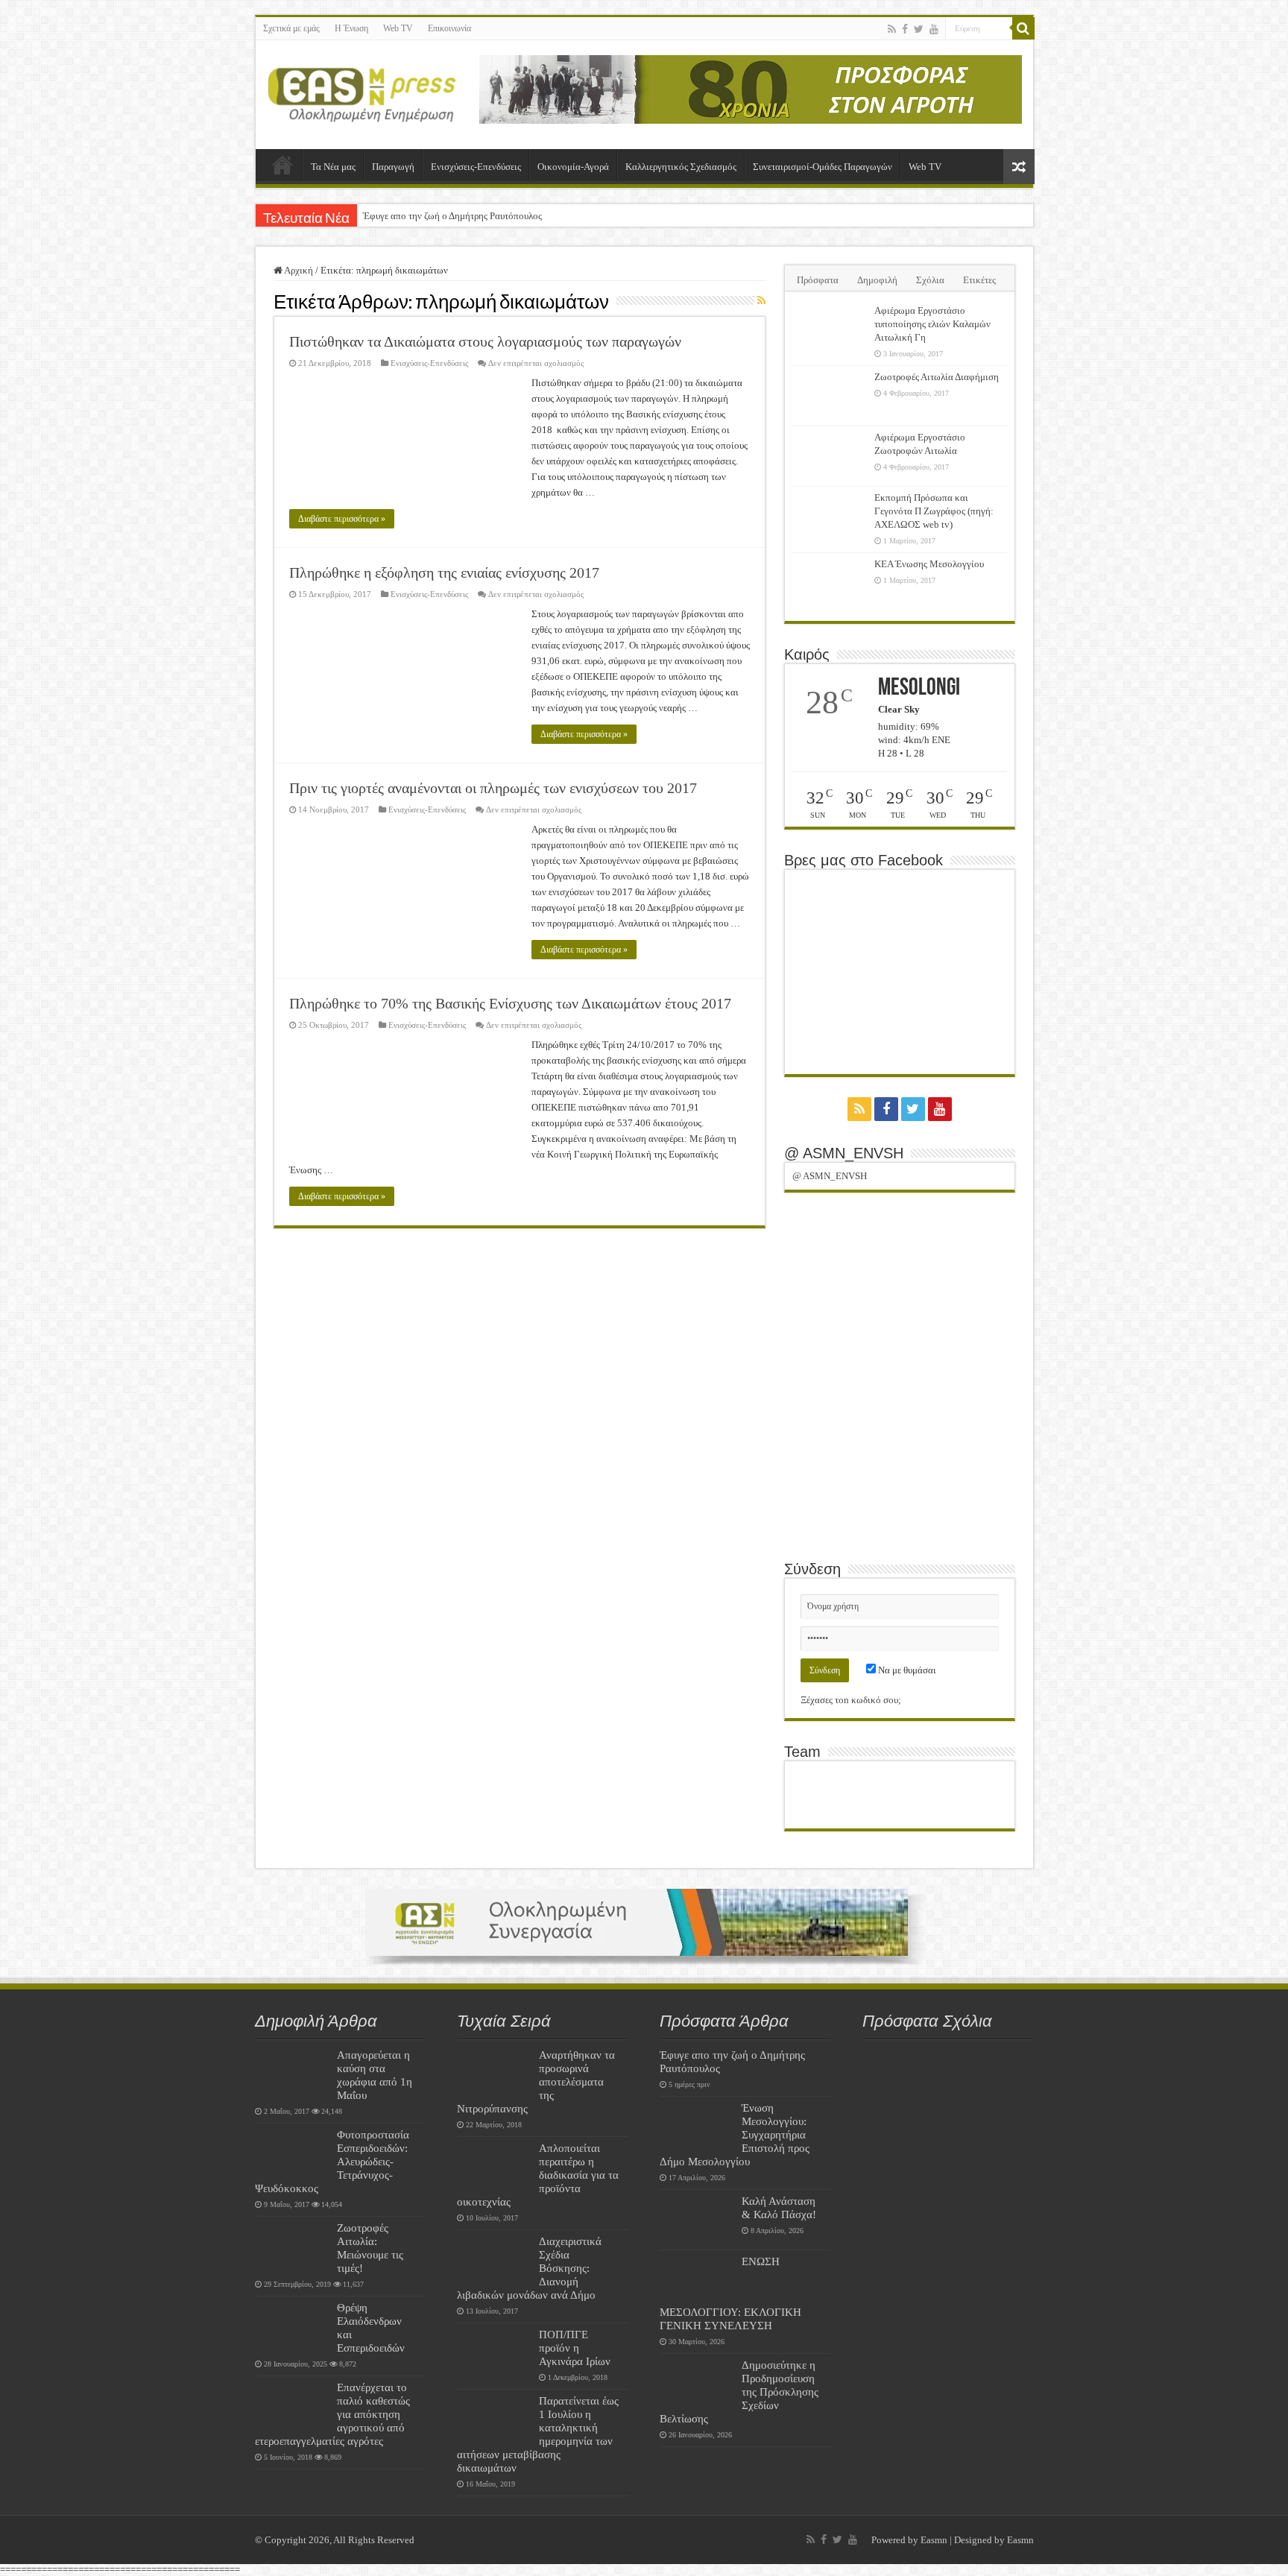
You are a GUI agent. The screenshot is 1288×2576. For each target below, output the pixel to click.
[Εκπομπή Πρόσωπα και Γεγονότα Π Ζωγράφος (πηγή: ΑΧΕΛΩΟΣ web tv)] (830, 517)
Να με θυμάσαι (906, 1670)
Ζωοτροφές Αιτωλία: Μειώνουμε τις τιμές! (370, 2248)
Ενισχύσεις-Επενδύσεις (476, 167)
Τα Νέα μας (333, 167)
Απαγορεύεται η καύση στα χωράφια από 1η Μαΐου (375, 2075)
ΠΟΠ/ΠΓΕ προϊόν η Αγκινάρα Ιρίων (575, 2348)
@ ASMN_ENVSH (844, 1153)
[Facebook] (905, 29)
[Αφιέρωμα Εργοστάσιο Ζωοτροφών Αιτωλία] (830, 456)
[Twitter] (919, 29)
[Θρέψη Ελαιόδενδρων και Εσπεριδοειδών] (292, 2326)
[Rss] (892, 29)
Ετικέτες (979, 280)
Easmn (934, 2540)
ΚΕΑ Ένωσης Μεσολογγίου (929, 564)
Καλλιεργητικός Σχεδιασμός (681, 167)
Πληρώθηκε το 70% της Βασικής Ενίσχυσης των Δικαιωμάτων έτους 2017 (510, 1003)
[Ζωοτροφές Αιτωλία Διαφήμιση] (830, 396)
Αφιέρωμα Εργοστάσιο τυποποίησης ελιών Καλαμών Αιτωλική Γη (932, 324)
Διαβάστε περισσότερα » (342, 519)
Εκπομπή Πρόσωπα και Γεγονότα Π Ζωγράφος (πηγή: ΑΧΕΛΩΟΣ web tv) (934, 511)
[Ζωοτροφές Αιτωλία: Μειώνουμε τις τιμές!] (292, 2247)
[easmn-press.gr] (362, 92)
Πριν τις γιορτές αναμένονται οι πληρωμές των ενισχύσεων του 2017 (493, 788)
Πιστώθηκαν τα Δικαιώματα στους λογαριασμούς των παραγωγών (485, 341)
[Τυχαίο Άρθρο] (1019, 167)
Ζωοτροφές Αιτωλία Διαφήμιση (937, 377)
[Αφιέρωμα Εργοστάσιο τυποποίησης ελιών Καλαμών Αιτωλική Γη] (830, 329)
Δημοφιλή (877, 280)
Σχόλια (930, 280)
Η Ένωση (351, 28)
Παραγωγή (393, 167)
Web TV (398, 28)
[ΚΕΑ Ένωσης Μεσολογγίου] (830, 583)
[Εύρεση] (1023, 28)
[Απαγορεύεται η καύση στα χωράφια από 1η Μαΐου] (292, 2074)
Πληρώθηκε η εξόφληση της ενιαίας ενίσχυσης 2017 (444, 572)
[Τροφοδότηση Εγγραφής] (761, 301)
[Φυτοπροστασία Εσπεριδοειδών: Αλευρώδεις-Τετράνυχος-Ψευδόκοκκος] (292, 2153)
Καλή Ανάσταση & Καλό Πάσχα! (779, 2207)
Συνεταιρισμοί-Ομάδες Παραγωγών (823, 167)
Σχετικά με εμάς (291, 28)
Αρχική (282, 165)
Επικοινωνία (449, 28)
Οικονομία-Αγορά (573, 167)
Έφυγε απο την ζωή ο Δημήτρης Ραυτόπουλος (452, 216)
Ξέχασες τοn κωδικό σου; (851, 1700)
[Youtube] (934, 29)
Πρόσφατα (818, 280)
